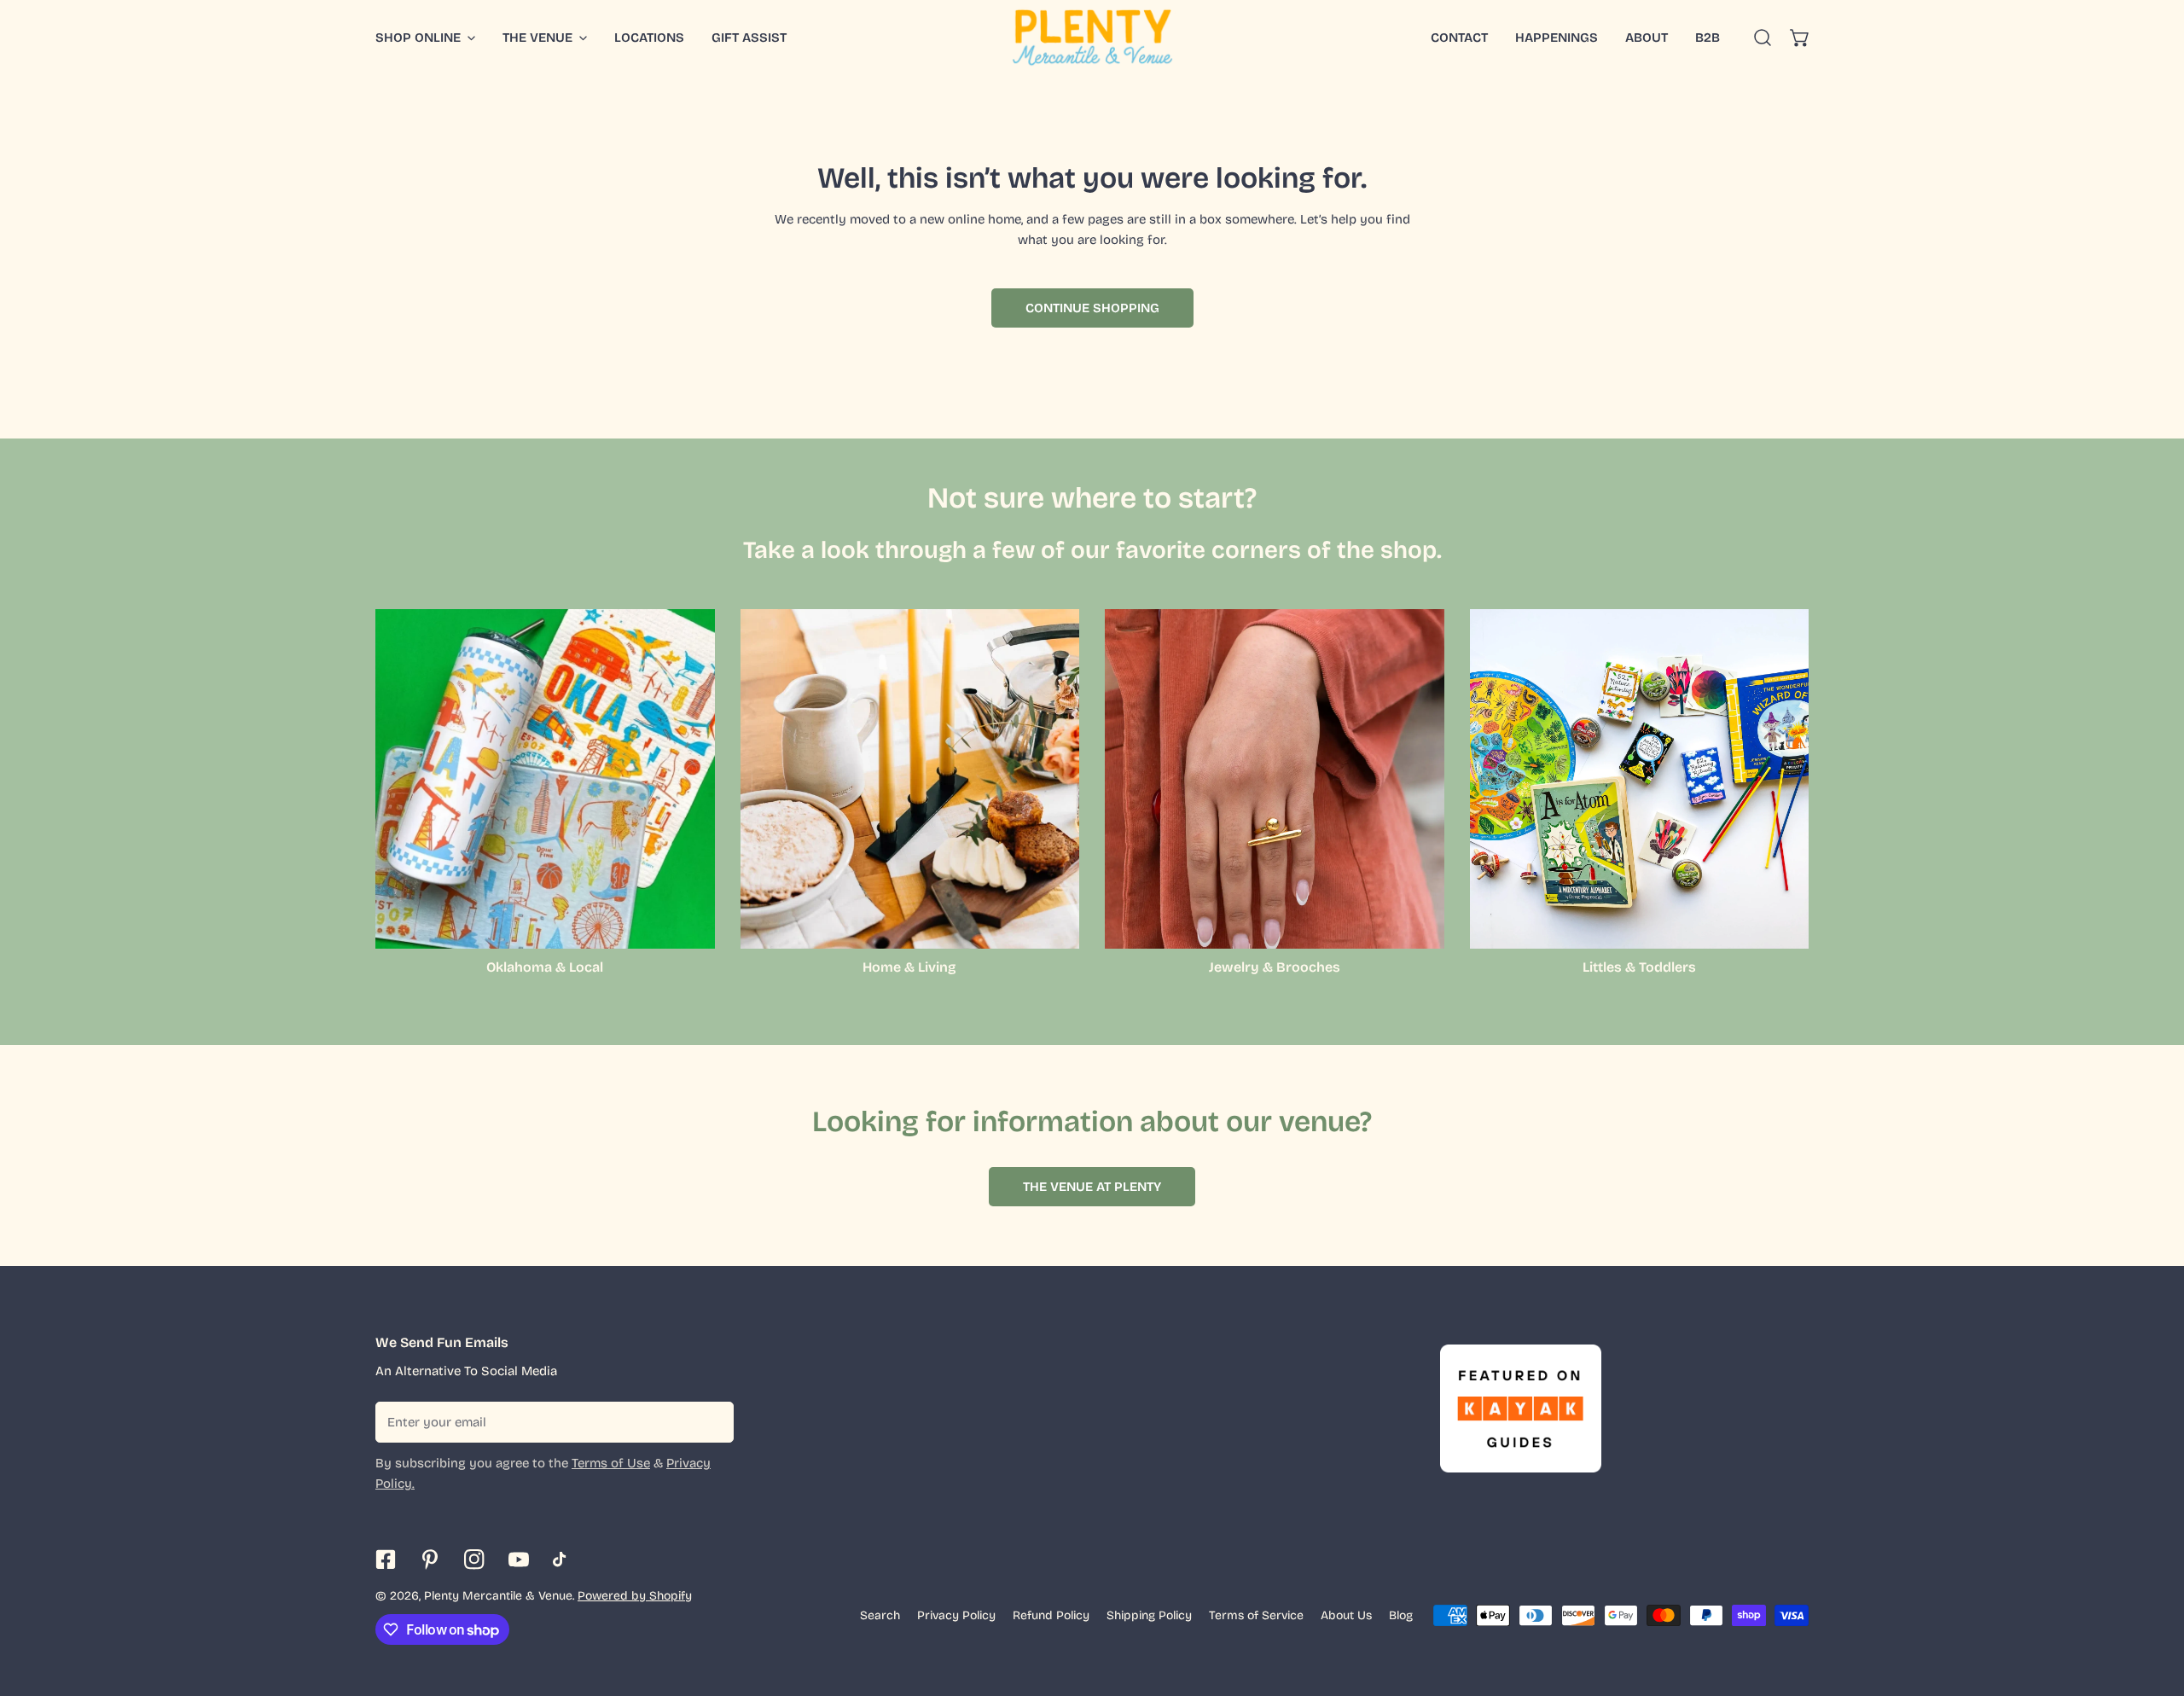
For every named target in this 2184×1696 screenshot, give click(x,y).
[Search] (1763, 38)
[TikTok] (563, 1560)
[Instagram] (474, 1560)
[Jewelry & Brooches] (1275, 779)
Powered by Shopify (635, 1596)
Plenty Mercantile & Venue (498, 1596)
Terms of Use (611, 1463)
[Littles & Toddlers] (1640, 779)
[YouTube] (519, 1560)
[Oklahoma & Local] (545, 779)
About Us (1346, 1615)
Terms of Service (1256, 1615)
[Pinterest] (430, 1560)
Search (880, 1615)
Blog (1401, 1615)
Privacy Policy (956, 1615)
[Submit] (712, 1421)
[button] (1800, 38)
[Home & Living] (910, 779)
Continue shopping (1092, 308)
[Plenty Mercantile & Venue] (1092, 38)
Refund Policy (1051, 1615)
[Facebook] (386, 1560)
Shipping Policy (1149, 1615)
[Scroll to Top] (2153, 1606)
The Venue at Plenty (1092, 1187)
